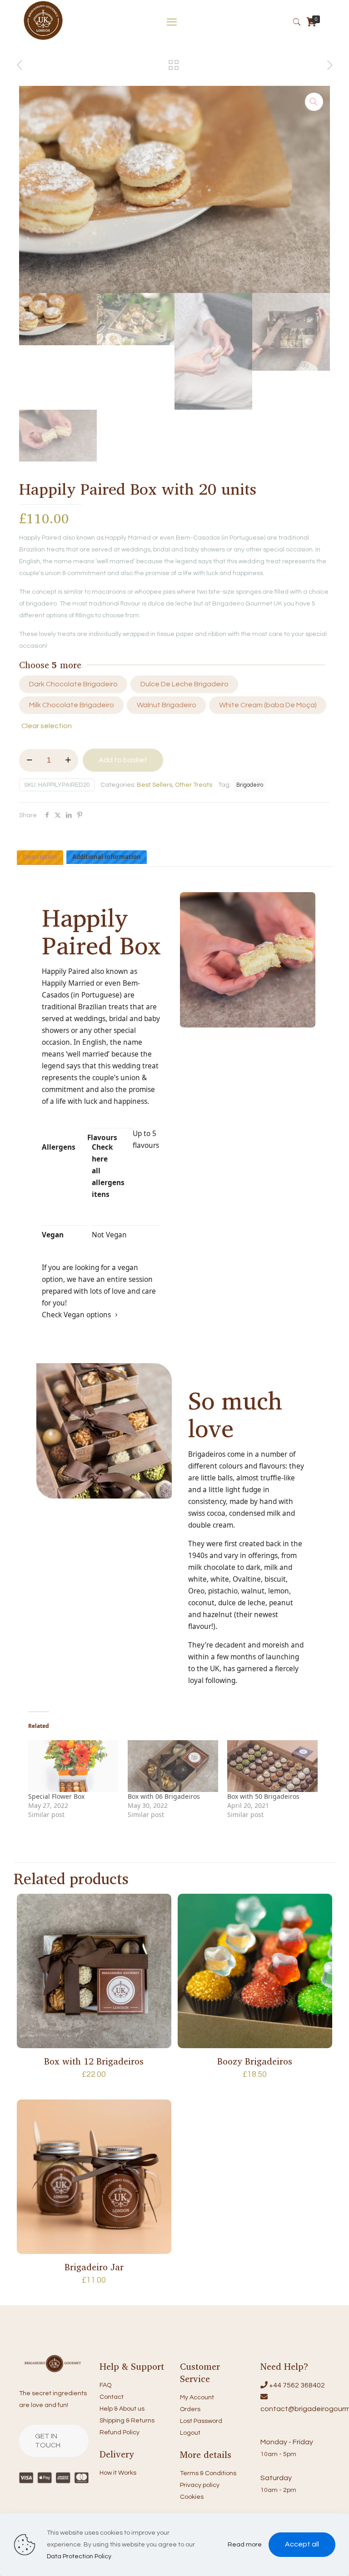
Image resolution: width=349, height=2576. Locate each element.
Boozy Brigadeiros (255, 2061)
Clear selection (47, 726)
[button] (314, 102)
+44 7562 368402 (297, 2385)
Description (40, 857)
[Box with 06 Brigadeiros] (173, 1766)
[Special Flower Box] (73, 1766)
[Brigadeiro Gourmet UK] (43, 39)
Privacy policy (200, 2485)
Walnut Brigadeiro (167, 705)
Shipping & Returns (127, 2421)
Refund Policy (120, 2432)
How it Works (118, 2473)
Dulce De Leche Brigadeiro (184, 684)
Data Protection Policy (79, 2556)
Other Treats (194, 785)
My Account (197, 2397)
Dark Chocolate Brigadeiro (73, 684)
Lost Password (201, 2421)
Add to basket (123, 760)
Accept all (302, 2544)
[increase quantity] (68, 760)
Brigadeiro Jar (94, 2267)
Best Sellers (155, 785)
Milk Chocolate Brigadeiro (72, 705)
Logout (190, 2433)
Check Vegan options (76, 1315)
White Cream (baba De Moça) (268, 705)
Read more (245, 2545)
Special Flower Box (56, 1796)
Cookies (192, 2497)
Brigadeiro (250, 785)
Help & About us (122, 2409)
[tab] (40, 857)
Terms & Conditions (208, 2473)
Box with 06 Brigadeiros (164, 1796)
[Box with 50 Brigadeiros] (272, 1766)
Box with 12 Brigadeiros (94, 2061)
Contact (112, 2397)
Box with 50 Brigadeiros (263, 1796)
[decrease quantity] (29, 760)
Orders (190, 2409)
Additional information (107, 857)
